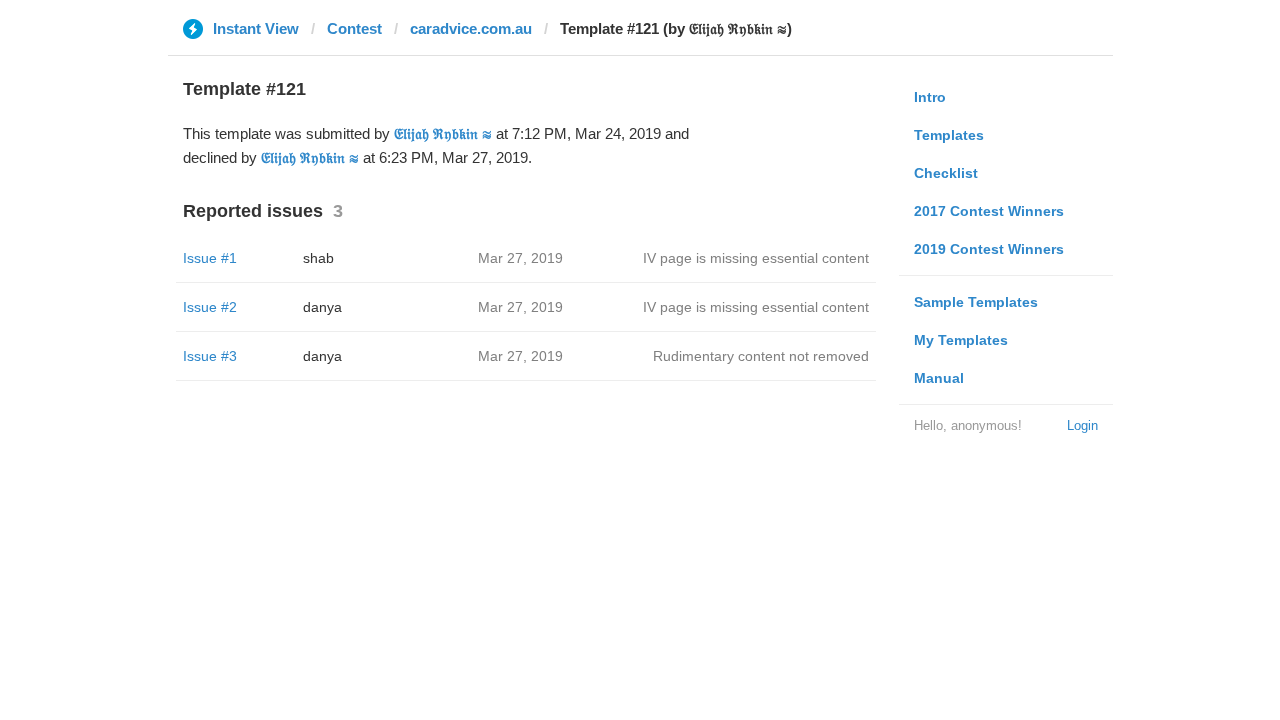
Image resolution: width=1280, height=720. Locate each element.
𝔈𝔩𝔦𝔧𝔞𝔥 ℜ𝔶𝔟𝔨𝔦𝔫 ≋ (443, 133)
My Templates (961, 340)
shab (318, 258)
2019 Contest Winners (989, 249)
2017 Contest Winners (989, 211)
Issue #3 (210, 356)
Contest (354, 28)
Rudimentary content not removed (761, 356)
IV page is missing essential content (756, 258)
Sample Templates (976, 302)
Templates (949, 135)
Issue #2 (210, 307)
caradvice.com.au (471, 28)
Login (1082, 425)
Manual (939, 378)
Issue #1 (210, 258)
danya (322, 307)
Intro (930, 97)
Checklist (946, 173)
